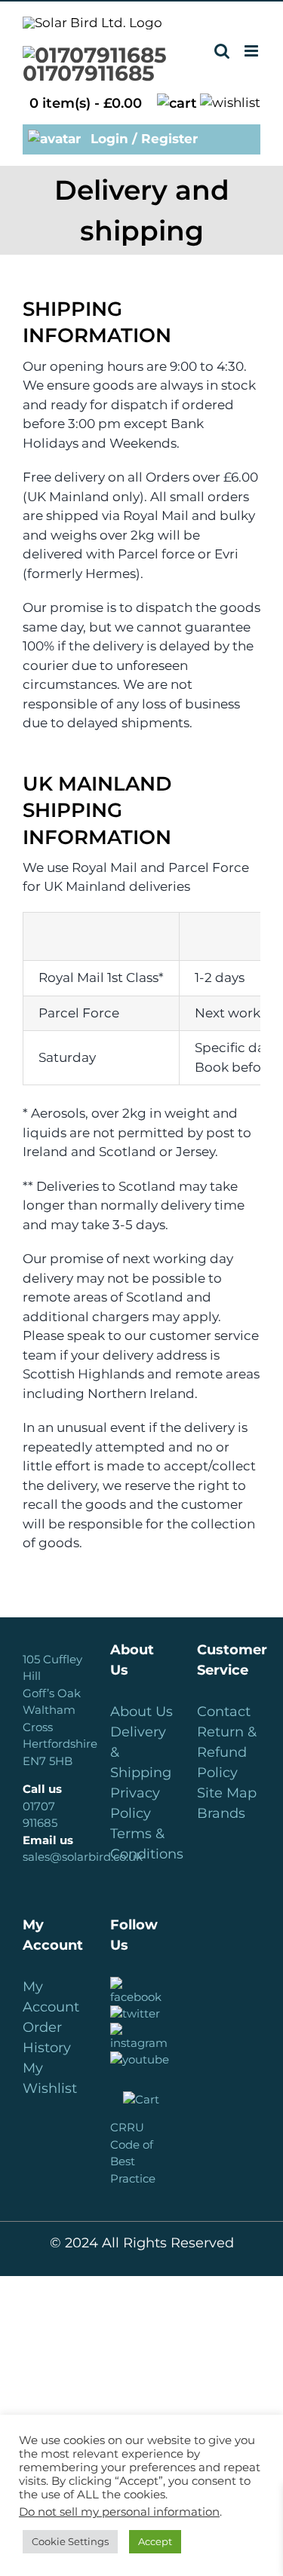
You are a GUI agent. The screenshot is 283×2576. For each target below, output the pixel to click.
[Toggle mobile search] (222, 51)
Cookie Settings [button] (70, 2541)
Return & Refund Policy (227, 1752)
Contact (224, 1712)
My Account (51, 1997)
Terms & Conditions (142, 1844)
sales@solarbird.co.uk (83, 1857)
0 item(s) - (86, 103)
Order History (47, 2038)
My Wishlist (50, 2078)
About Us (141, 1712)
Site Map (227, 1793)
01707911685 (89, 73)
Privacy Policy (135, 1803)
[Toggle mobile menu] (252, 51)
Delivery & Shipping (141, 1752)
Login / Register (142, 139)
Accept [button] (155, 2541)
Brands (221, 1813)
